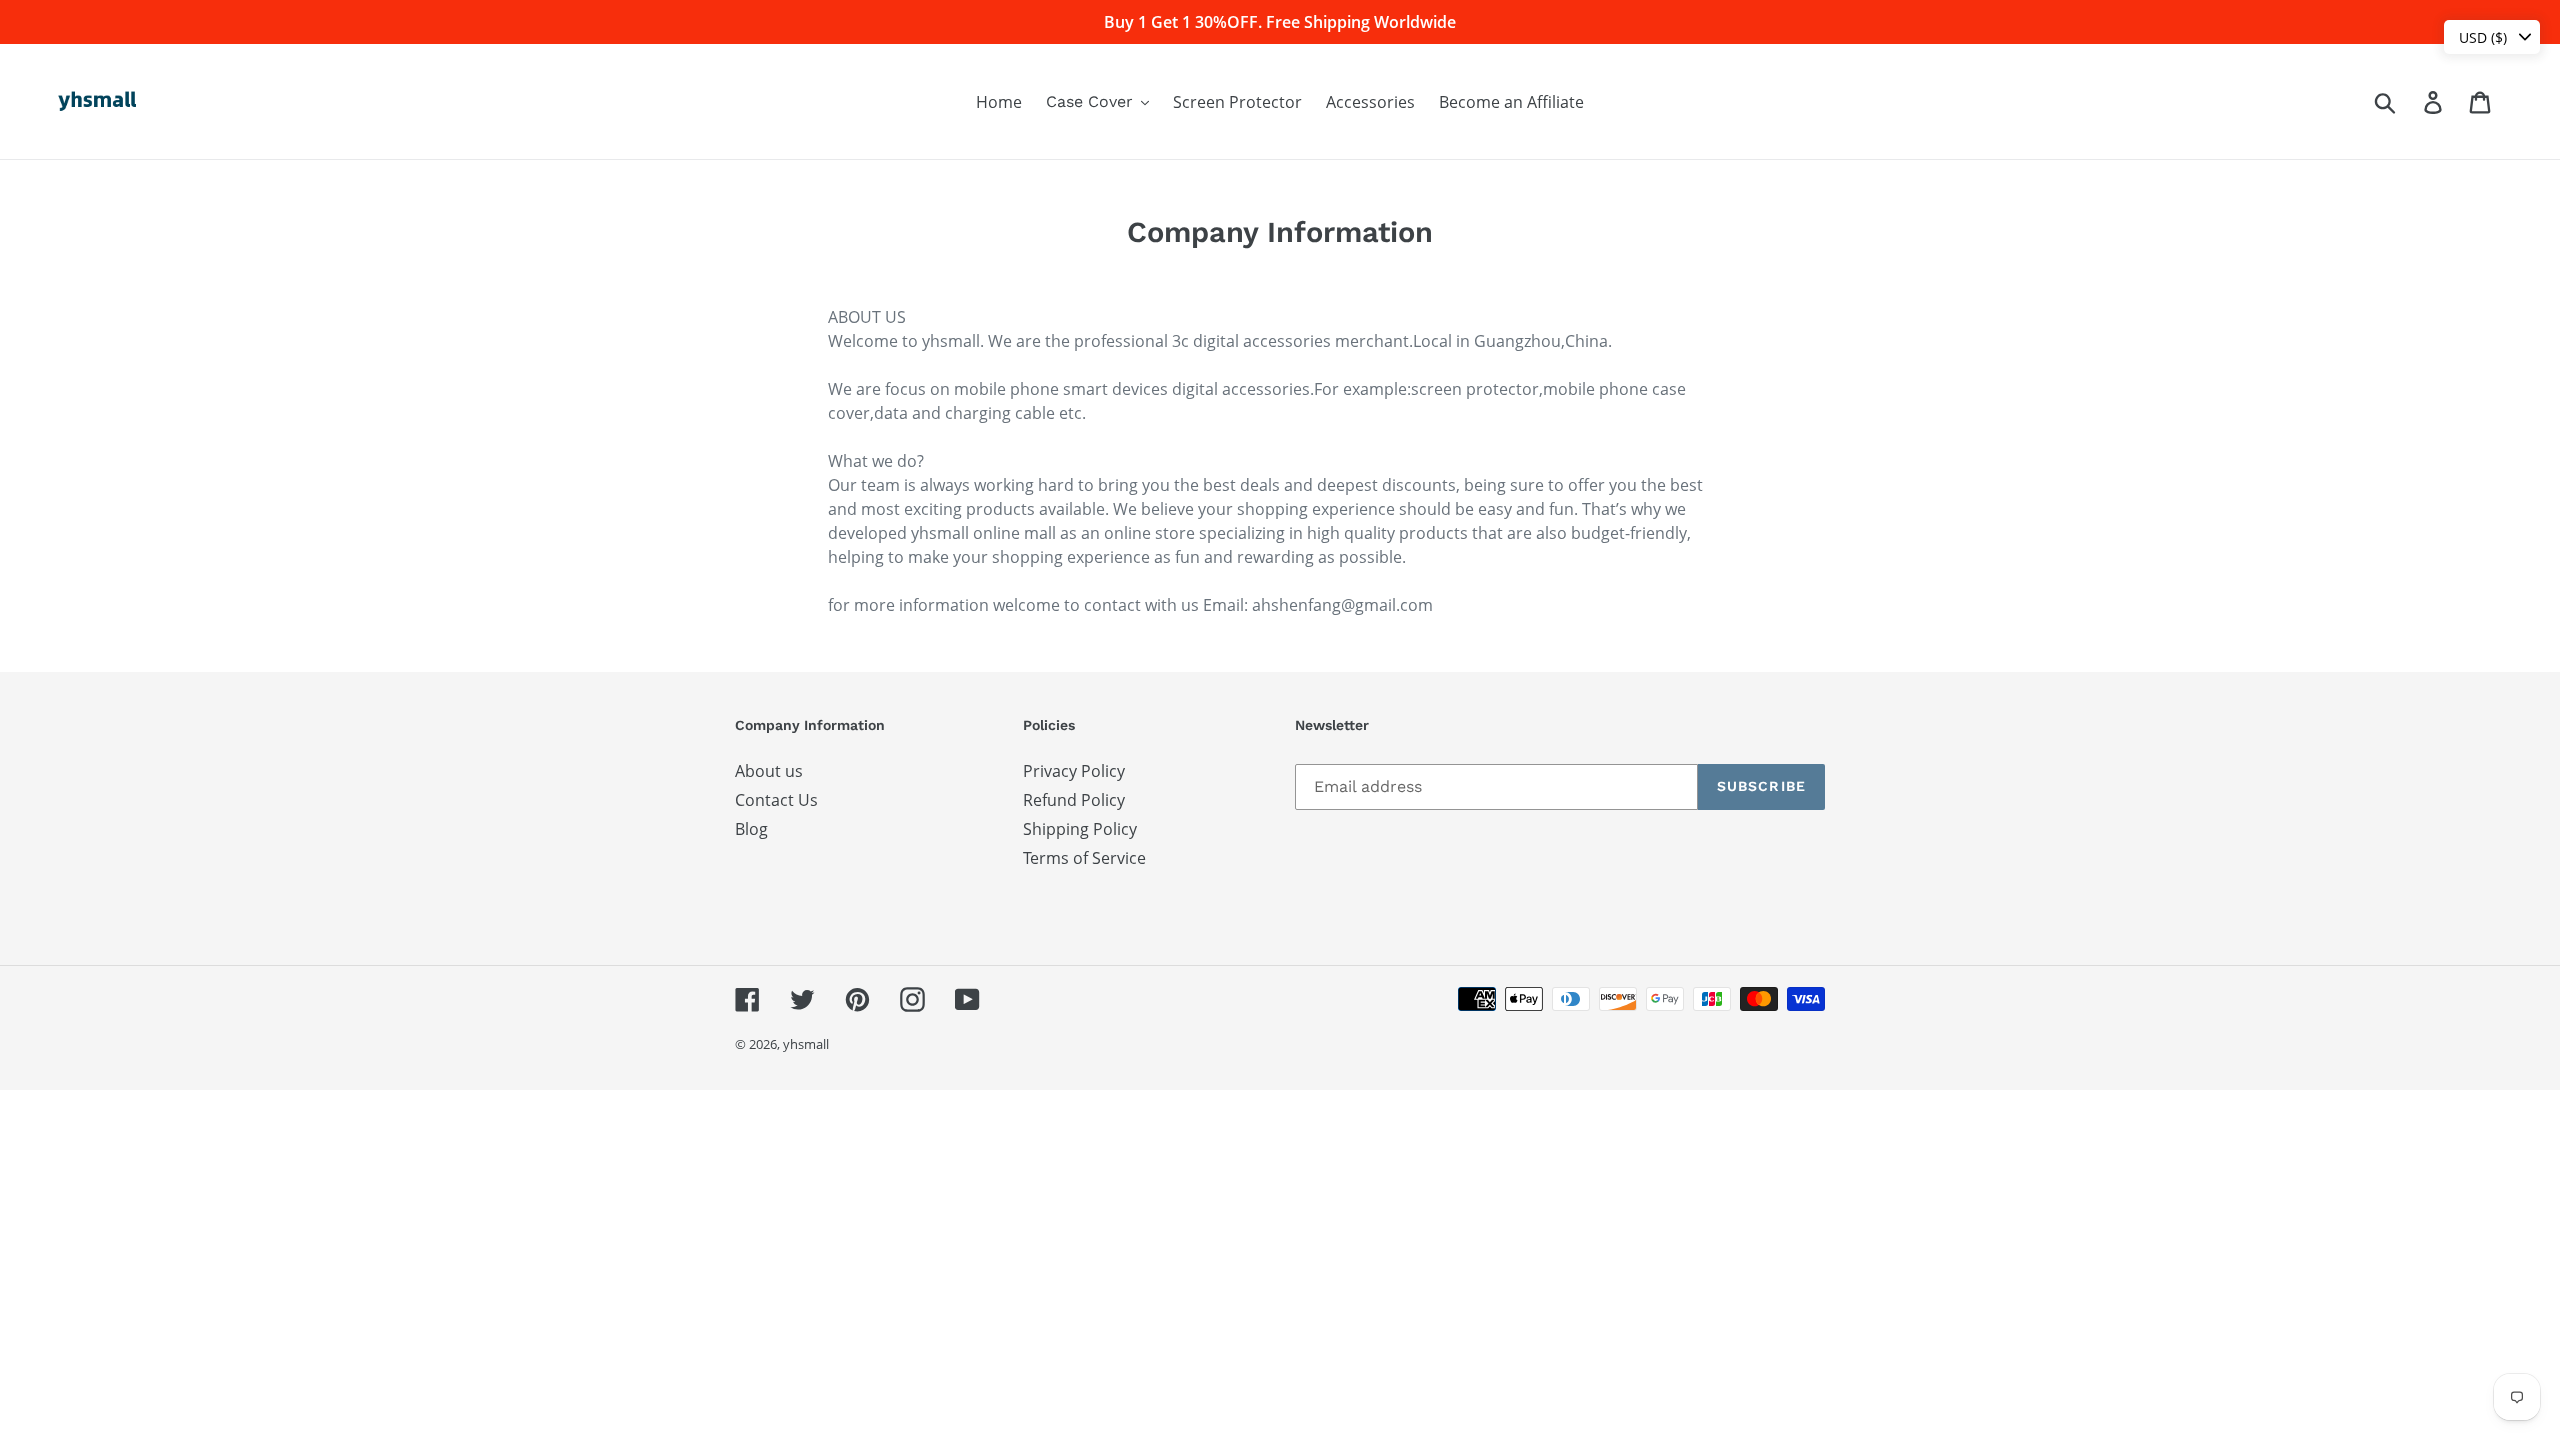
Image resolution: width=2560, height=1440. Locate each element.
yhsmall (806, 1044)
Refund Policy (1074, 800)
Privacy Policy (1074, 771)
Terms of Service (1084, 858)
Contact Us (776, 800)
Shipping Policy (1080, 829)
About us (769, 771)
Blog (751, 829)
